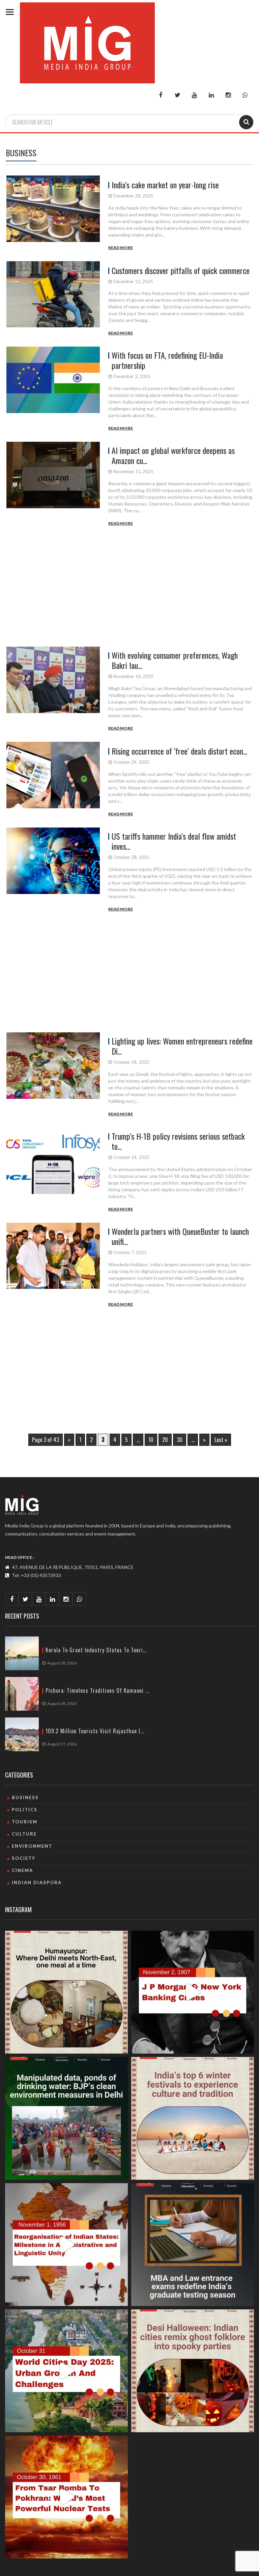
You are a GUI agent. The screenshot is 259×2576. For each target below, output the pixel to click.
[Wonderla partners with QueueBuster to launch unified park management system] (56, 1265)
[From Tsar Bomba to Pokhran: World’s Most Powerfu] (66, 2497)
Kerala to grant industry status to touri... (96, 1650)
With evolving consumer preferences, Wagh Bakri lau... (175, 660)
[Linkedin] (211, 95)
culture (24, 1834)
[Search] (246, 122)
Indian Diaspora (37, 1882)
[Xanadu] (87, 42)
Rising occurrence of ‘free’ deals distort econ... (179, 751)
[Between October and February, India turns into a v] (193, 2118)
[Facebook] (161, 95)
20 (165, 1440)
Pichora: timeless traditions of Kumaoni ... (97, 1691)
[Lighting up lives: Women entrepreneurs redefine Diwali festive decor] (56, 1075)
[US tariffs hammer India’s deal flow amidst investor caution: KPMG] (56, 870)
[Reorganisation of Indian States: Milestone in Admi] (66, 2245)
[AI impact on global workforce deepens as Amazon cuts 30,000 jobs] (56, 484)
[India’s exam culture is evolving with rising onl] (193, 2245)
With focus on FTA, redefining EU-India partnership (167, 360)
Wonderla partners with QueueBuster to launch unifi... (180, 1236)
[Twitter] (177, 95)
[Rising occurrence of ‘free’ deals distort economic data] (56, 780)
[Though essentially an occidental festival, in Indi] (193, 2371)
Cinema (22, 1870)
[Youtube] (194, 95)
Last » (221, 1440)
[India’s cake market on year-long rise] (56, 213)
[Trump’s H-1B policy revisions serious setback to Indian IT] (56, 1170)
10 (151, 1440)
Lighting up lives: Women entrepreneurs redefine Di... (182, 1046)
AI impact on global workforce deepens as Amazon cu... (173, 455)
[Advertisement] (129, 591)
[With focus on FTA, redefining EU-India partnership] (56, 389)
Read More (121, 248)
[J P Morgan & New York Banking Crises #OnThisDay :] (193, 1992)
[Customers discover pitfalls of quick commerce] (56, 299)
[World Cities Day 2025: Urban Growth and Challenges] (66, 2371)
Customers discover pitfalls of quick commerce (181, 270)
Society (24, 1858)
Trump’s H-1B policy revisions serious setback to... (178, 1141)
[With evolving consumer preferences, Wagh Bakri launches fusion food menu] (56, 689)
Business (25, 1797)
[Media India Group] (22, 1504)
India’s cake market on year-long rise (165, 185)
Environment (32, 1846)
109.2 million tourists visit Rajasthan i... (95, 1731)
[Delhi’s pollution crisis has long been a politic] (66, 2118)
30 (180, 1440)
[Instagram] (228, 95)
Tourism (25, 1822)
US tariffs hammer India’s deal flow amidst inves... (174, 841)
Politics (25, 1810)
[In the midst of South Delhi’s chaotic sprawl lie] (66, 1992)
